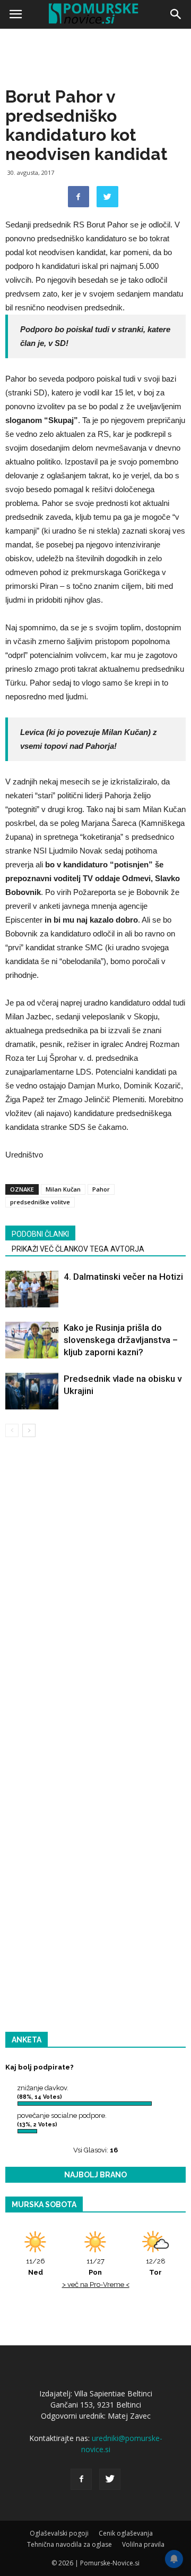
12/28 (156, 2267)
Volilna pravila (143, 2544)
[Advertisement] (95, 133)
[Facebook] (81, 2479)
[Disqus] (95, 1598)
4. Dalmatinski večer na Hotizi (123, 1277)
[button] (176, 14)
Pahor (101, 1189)
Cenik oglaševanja (126, 2533)
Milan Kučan (63, 1189)
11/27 (95, 2267)
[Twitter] (110, 2479)
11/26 (36, 2267)
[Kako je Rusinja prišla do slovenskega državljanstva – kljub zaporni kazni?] (32, 1340)
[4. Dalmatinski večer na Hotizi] (32, 1289)
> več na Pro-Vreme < (96, 2284)
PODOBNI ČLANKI (40, 1234)
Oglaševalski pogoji (59, 2533)
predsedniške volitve (40, 1202)
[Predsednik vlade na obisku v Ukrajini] (32, 1391)
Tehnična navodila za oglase (70, 2544)
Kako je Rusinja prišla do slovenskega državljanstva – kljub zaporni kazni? (121, 1340)
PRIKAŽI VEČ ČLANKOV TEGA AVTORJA (78, 1249)
